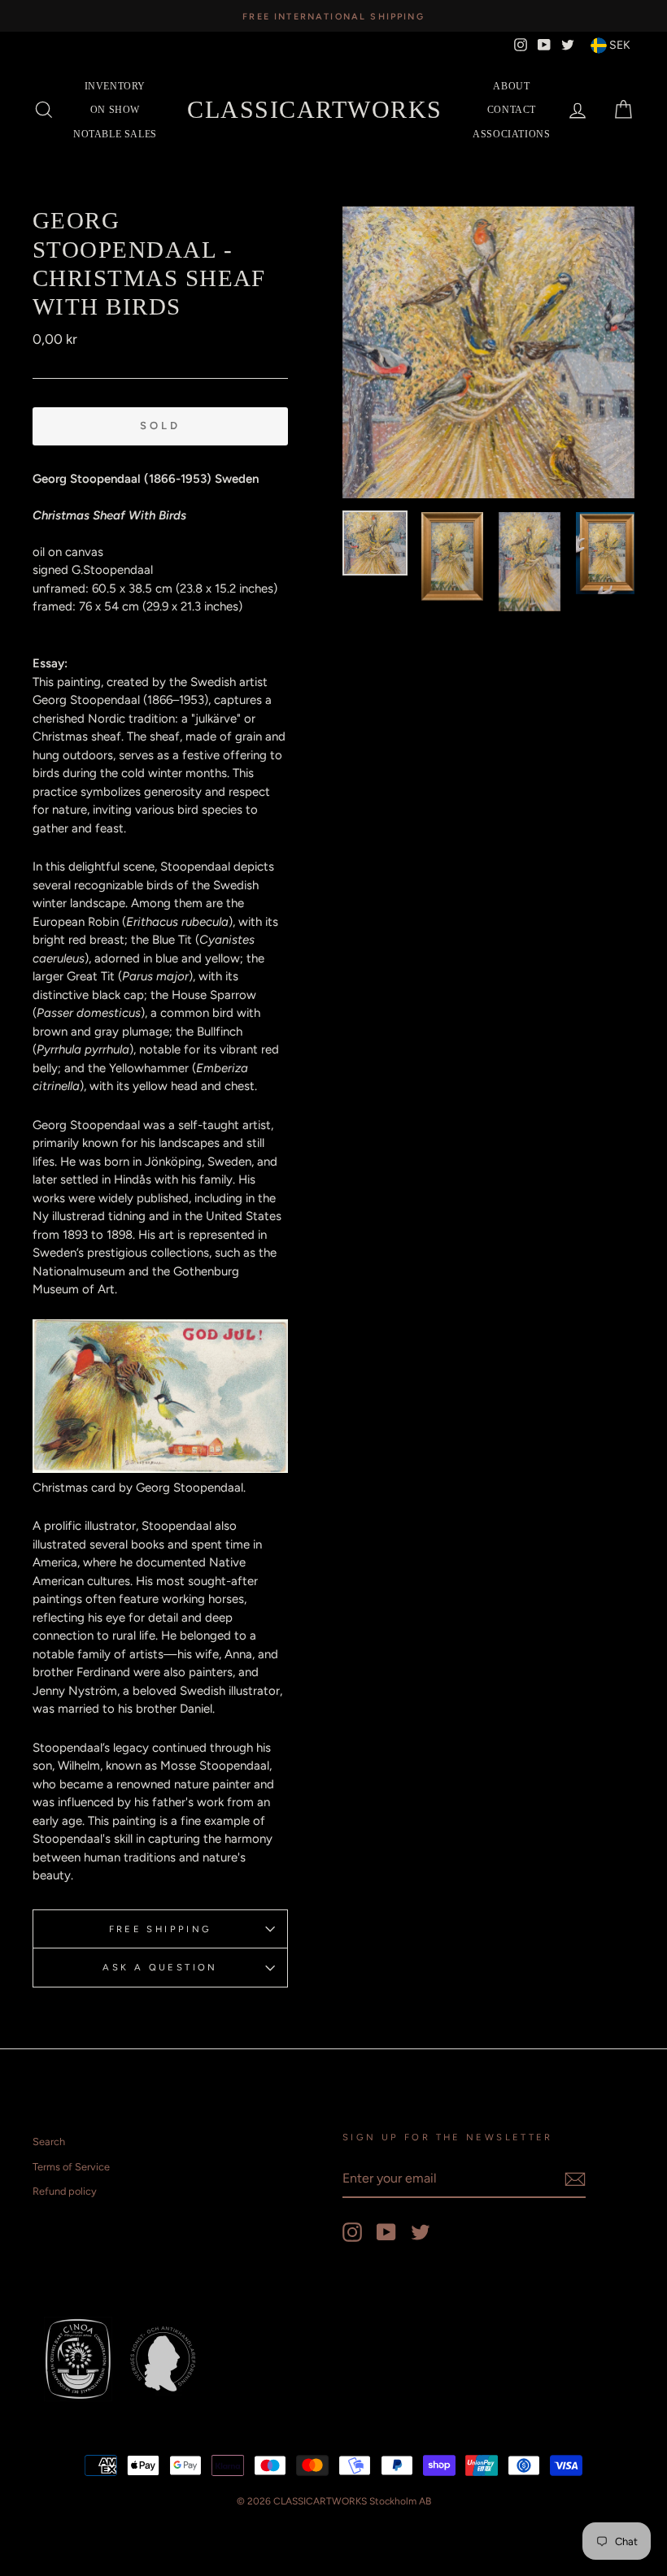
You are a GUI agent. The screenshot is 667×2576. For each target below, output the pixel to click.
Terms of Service (71, 2167)
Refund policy (65, 2191)
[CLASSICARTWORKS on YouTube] (386, 2232)
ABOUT (511, 86)
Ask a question (160, 1967)
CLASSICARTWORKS (315, 109)
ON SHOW (115, 110)
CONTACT (512, 110)
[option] (333, 16)
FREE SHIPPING (161, 1929)
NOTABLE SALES (115, 134)
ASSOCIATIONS (511, 134)
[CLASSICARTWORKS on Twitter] (421, 2232)
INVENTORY (115, 86)
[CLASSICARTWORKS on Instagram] (352, 2232)
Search (49, 2142)
